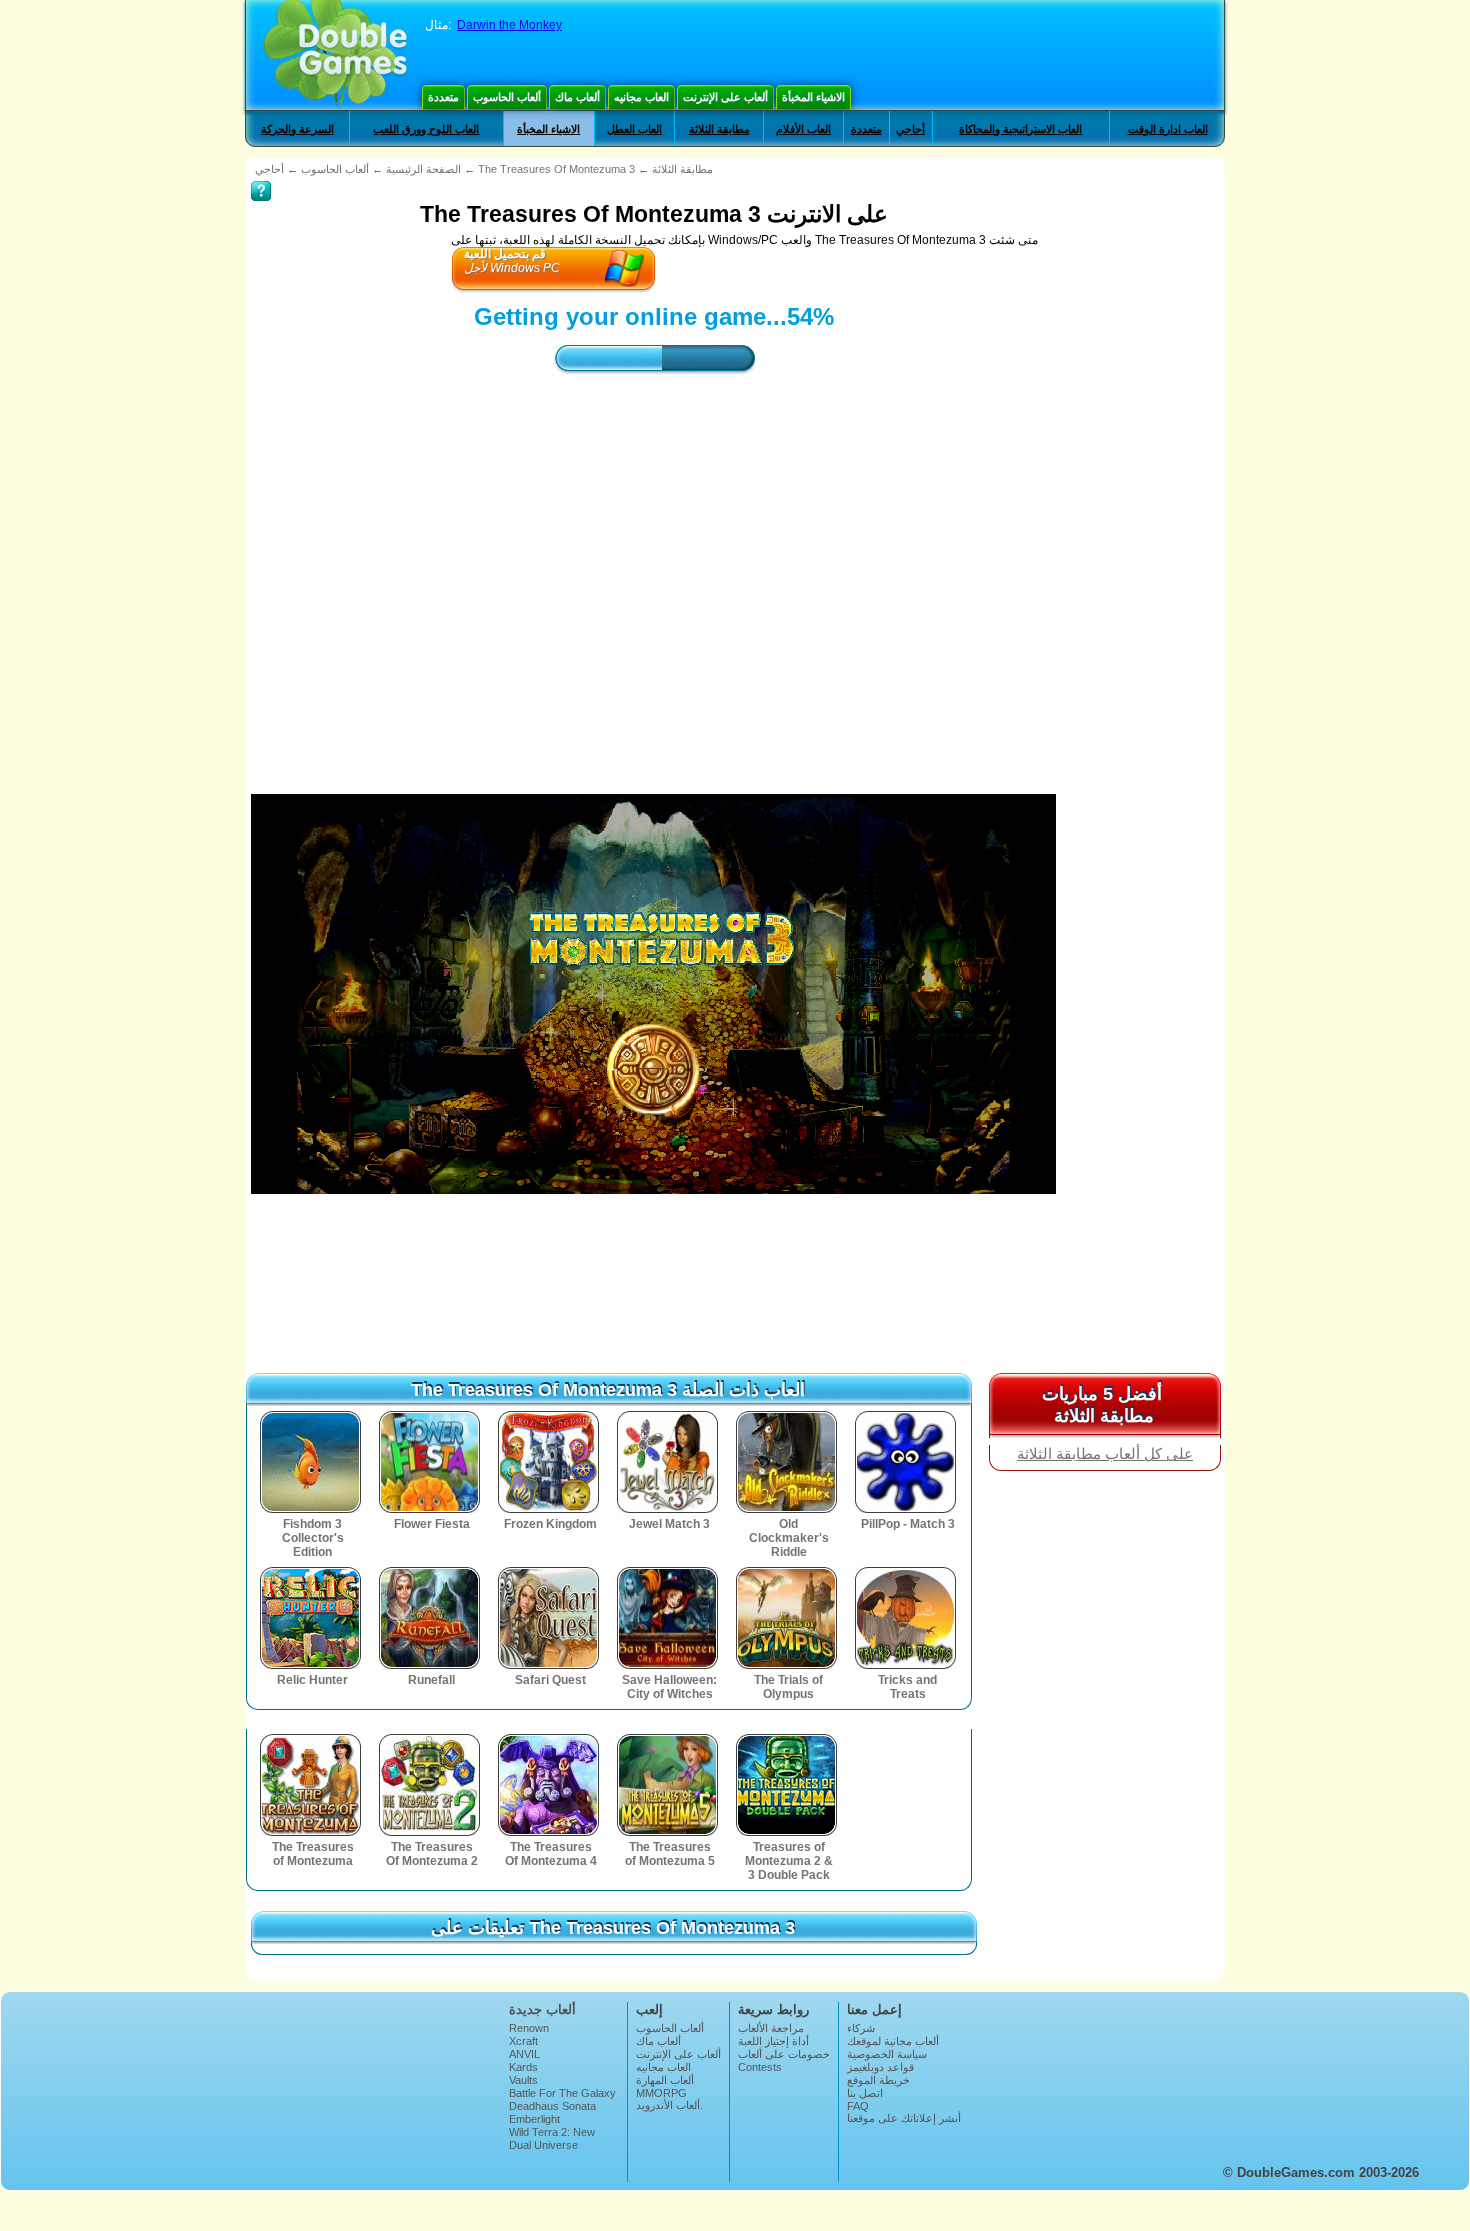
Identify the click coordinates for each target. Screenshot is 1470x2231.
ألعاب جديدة (542, 2009)
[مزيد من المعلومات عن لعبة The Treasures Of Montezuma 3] (261, 177)
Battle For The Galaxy (562, 2093)
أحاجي (910, 129)
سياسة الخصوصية (887, 2054)
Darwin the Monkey (509, 25)
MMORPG (661, 2093)
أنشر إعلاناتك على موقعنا (904, 2118)
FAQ (858, 2106)
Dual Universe (543, 2145)
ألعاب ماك (577, 97)
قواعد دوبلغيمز (880, 2067)
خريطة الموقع (878, 2080)
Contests (760, 2067)
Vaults (523, 2080)
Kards (523, 2067)
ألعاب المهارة (665, 2080)
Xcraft (523, 2041)
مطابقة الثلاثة (719, 129)
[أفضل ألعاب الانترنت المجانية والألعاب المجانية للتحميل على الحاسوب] (335, 55)
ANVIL (524, 2054)
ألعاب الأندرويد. (669, 2105)
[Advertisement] (654, 566)
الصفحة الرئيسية (423, 169)
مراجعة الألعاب (771, 2028)
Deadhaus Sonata (552, 2106)
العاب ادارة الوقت (1168, 129)
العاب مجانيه (641, 97)
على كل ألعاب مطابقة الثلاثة (1105, 1454)
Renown (529, 2028)
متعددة (443, 97)
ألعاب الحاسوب (507, 97)
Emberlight (534, 2119)
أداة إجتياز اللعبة (773, 2041)
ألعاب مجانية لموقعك (893, 2041)
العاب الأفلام (803, 129)
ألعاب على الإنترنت (725, 97)
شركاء (861, 2028)
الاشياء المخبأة (813, 97)
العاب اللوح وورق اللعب (426, 129)
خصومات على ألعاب (784, 2054)
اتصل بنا (865, 2093)
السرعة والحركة (297, 129)
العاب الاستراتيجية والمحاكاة (1020, 129)
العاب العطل (634, 129)
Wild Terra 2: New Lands (552, 2138)
